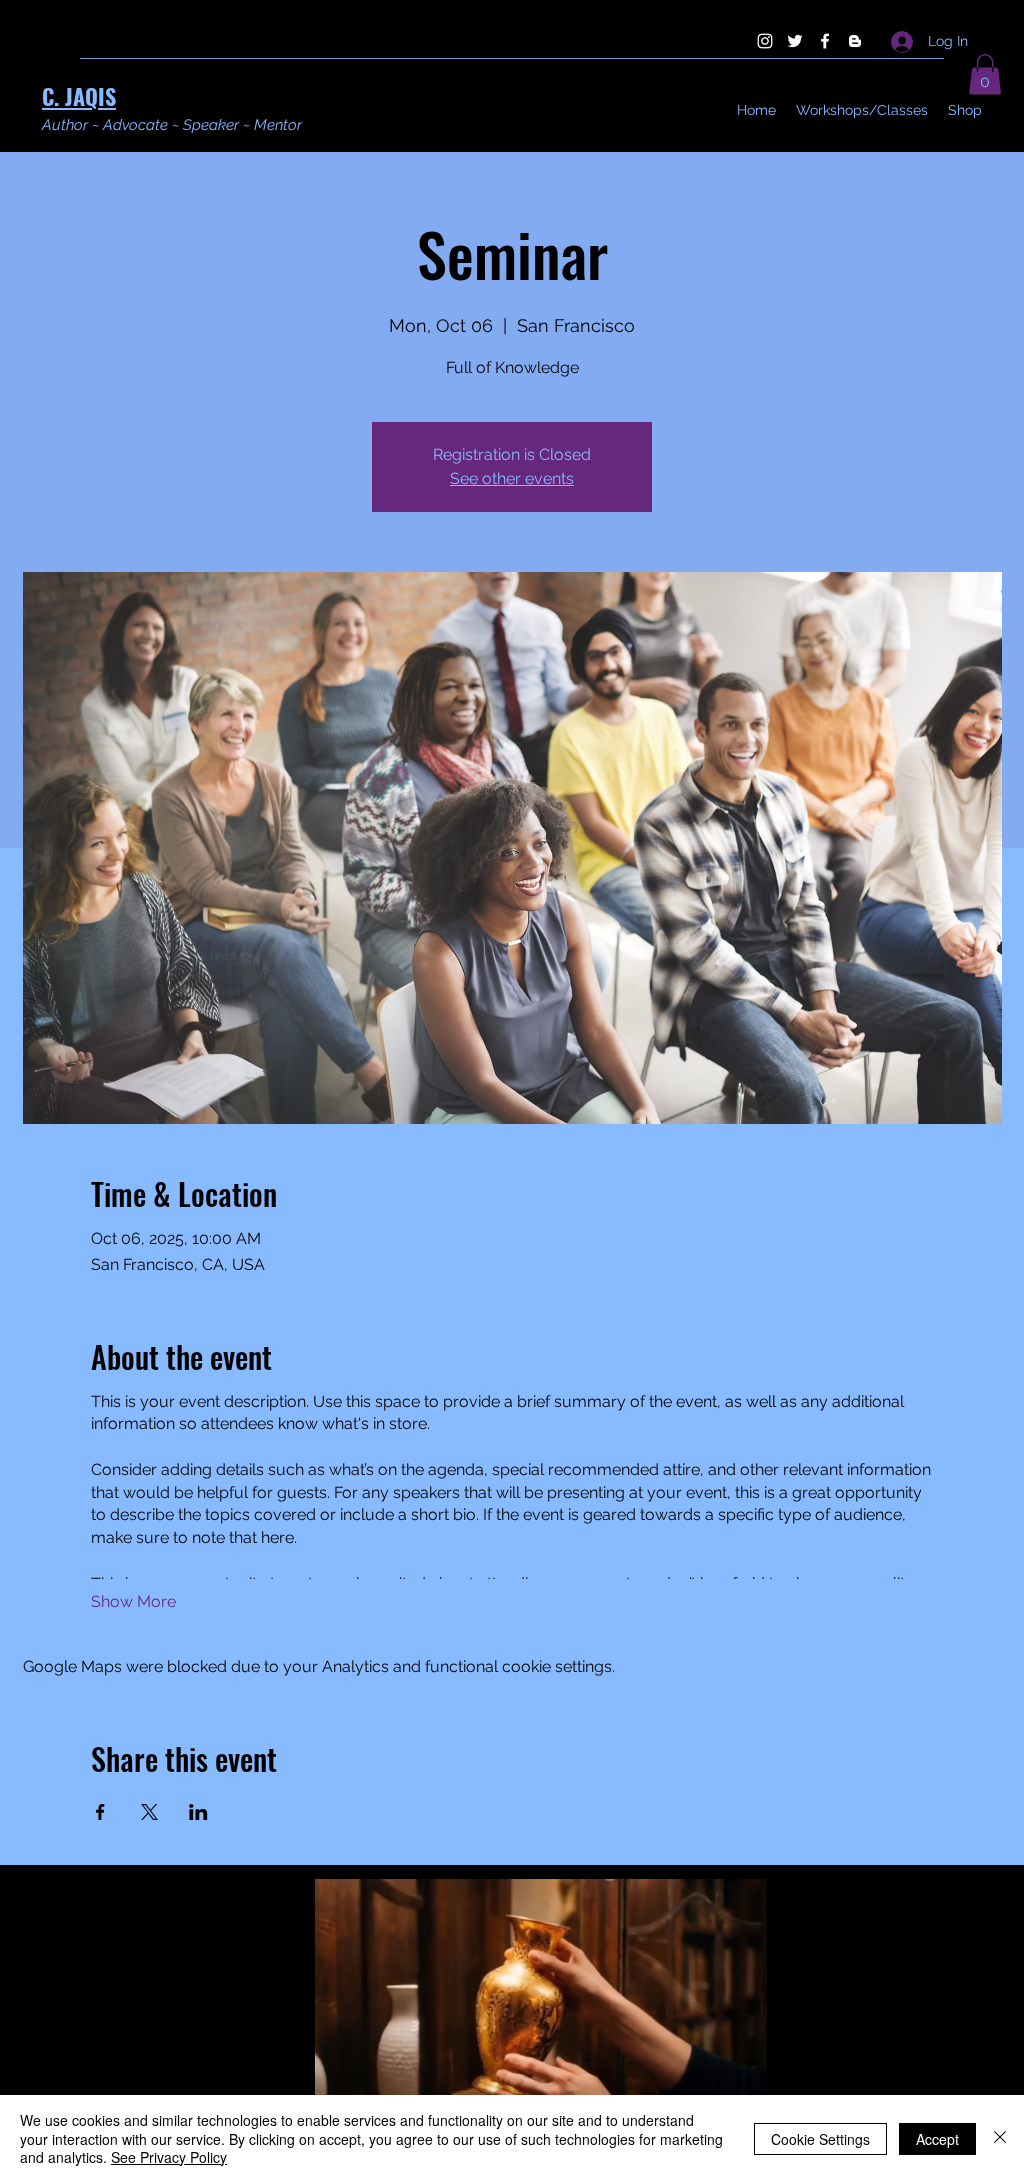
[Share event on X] (149, 1812)
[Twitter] (795, 41)
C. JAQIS (79, 96)
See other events (512, 478)
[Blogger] (855, 41)
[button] (985, 74)
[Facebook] (825, 41)
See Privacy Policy (169, 2157)
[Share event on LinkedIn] (198, 1812)
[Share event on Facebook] (100, 1812)
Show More (133, 1601)
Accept (937, 2139)
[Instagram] (765, 41)
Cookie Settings (820, 2139)
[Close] (1000, 2138)
